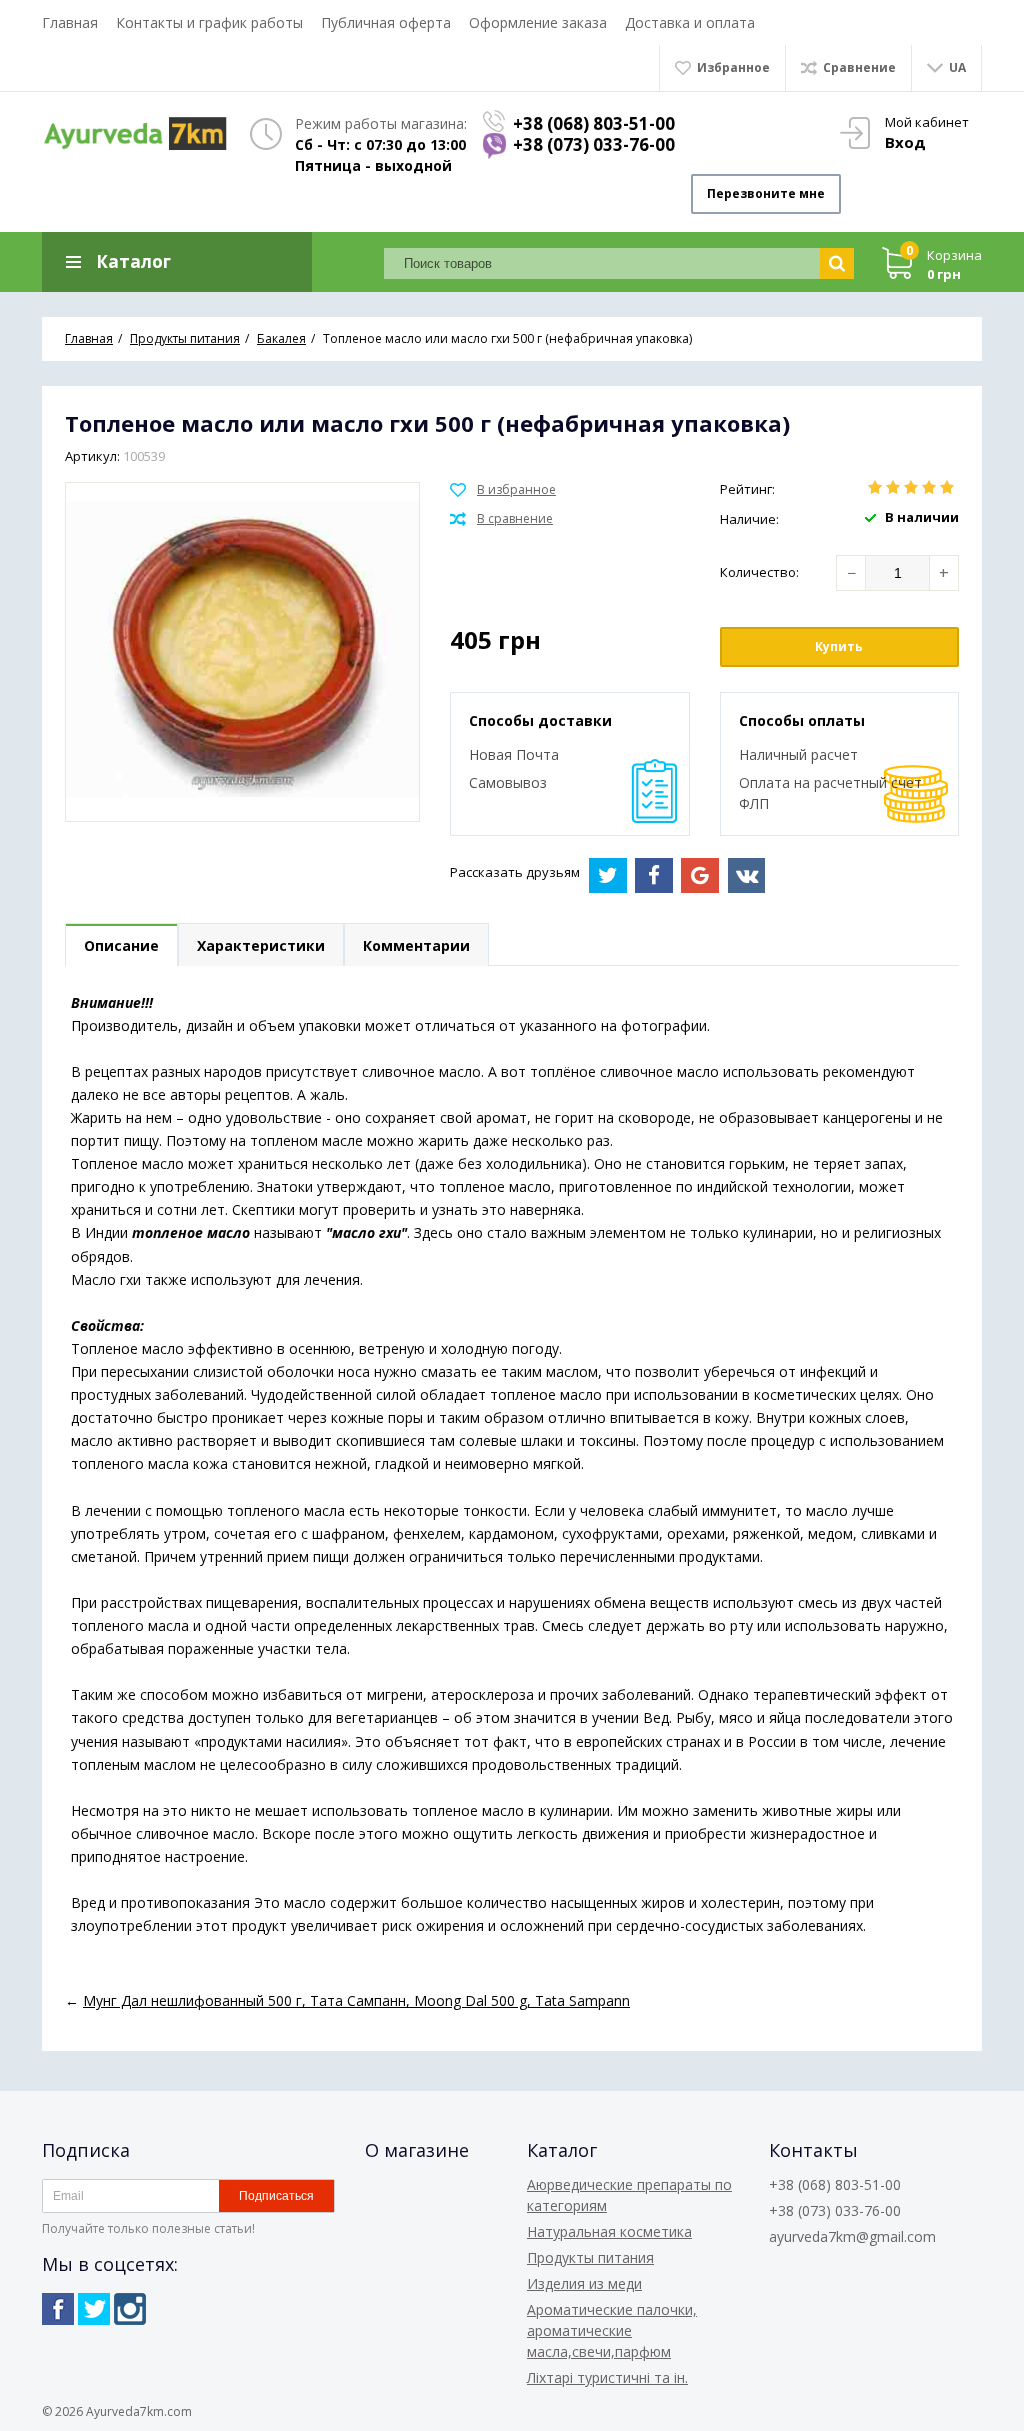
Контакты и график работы (209, 22)
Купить (839, 646)
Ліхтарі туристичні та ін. (607, 2377)
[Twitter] (94, 2309)
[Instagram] (130, 2309)
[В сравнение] (501, 519)
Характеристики (261, 945)
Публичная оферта (386, 22)
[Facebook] (58, 2309)
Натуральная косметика (609, 2231)
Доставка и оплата (690, 22)
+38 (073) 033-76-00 (594, 144)
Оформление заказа (538, 22)
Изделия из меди (584, 2283)
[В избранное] (503, 490)
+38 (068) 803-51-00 (594, 123)
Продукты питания (590, 2257)
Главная (70, 22)
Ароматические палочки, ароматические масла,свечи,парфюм (612, 2330)
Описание (121, 945)
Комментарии (416, 945)
